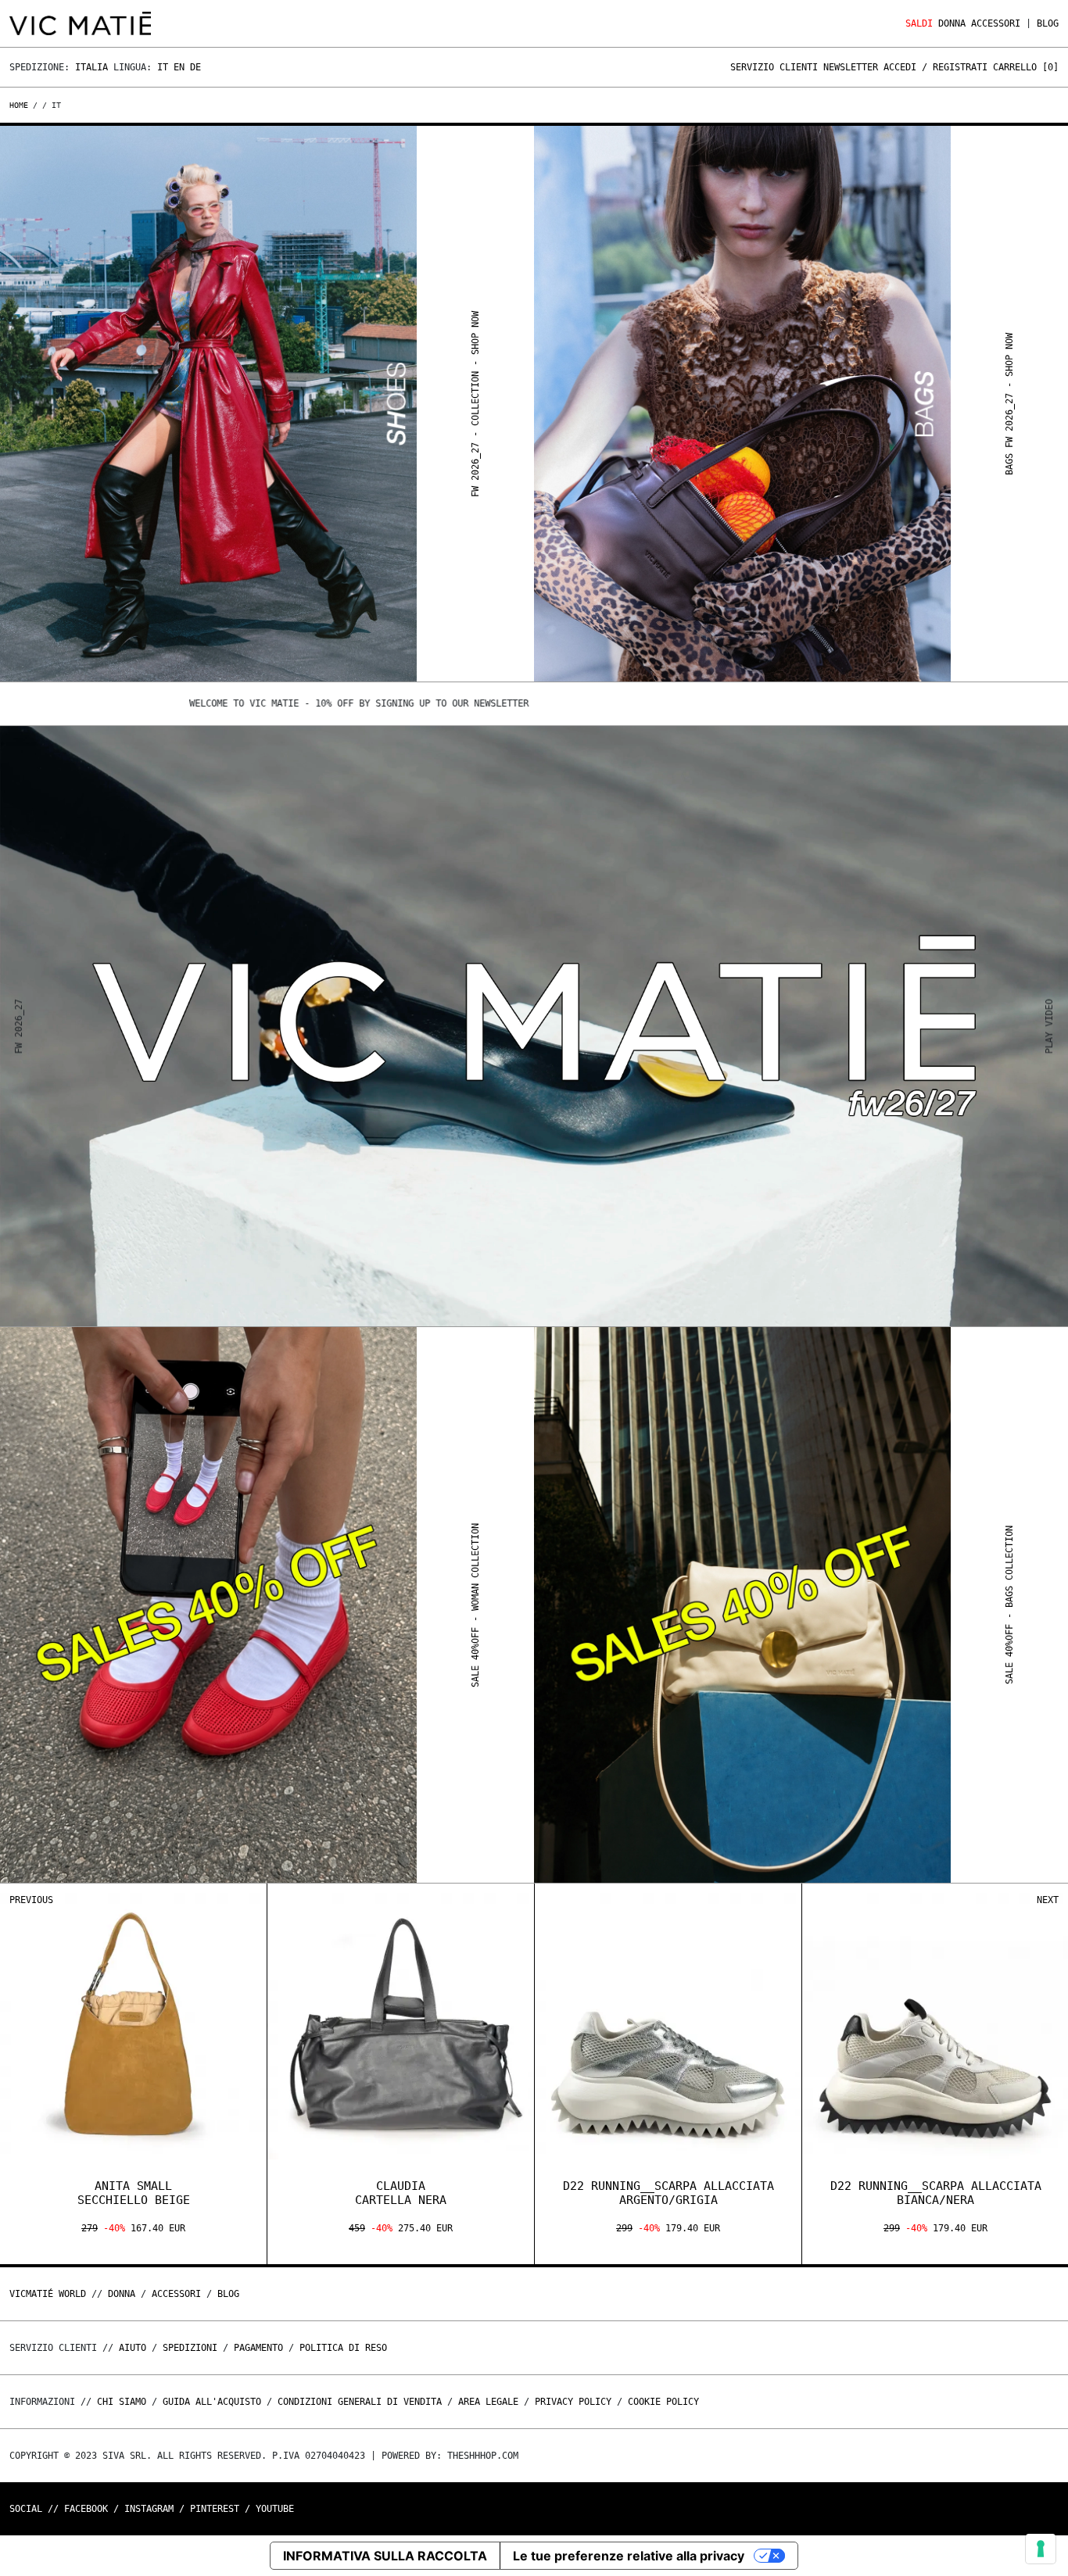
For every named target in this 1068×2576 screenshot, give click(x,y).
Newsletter (851, 67)
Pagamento (258, 2348)
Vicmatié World (48, 2294)
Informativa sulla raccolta (385, 2556)
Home (21, 105)
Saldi (919, 23)
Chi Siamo (122, 2402)
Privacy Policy (573, 2402)
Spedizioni (190, 2348)
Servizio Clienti (774, 67)
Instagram (149, 2509)
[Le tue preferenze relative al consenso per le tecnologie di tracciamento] (1041, 2549)
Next (1048, 1900)
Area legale (488, 2402)
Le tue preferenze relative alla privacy (629, 2556)
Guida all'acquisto (212, 2402)
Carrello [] (1026, 67)
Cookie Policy (663, 2402)
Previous (31, 1900)
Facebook (86, 2509)
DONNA (952, 23)
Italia (91, 67)
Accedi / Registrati (935, 67)
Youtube (275, 2509)
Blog (1048, 23)
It (163, 67)
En (179, 67)
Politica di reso (343, 2348)
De (195, 67)
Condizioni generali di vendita (360, 2402)
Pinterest (215, 2509)
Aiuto (133, 2348)
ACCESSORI (996, 23)
